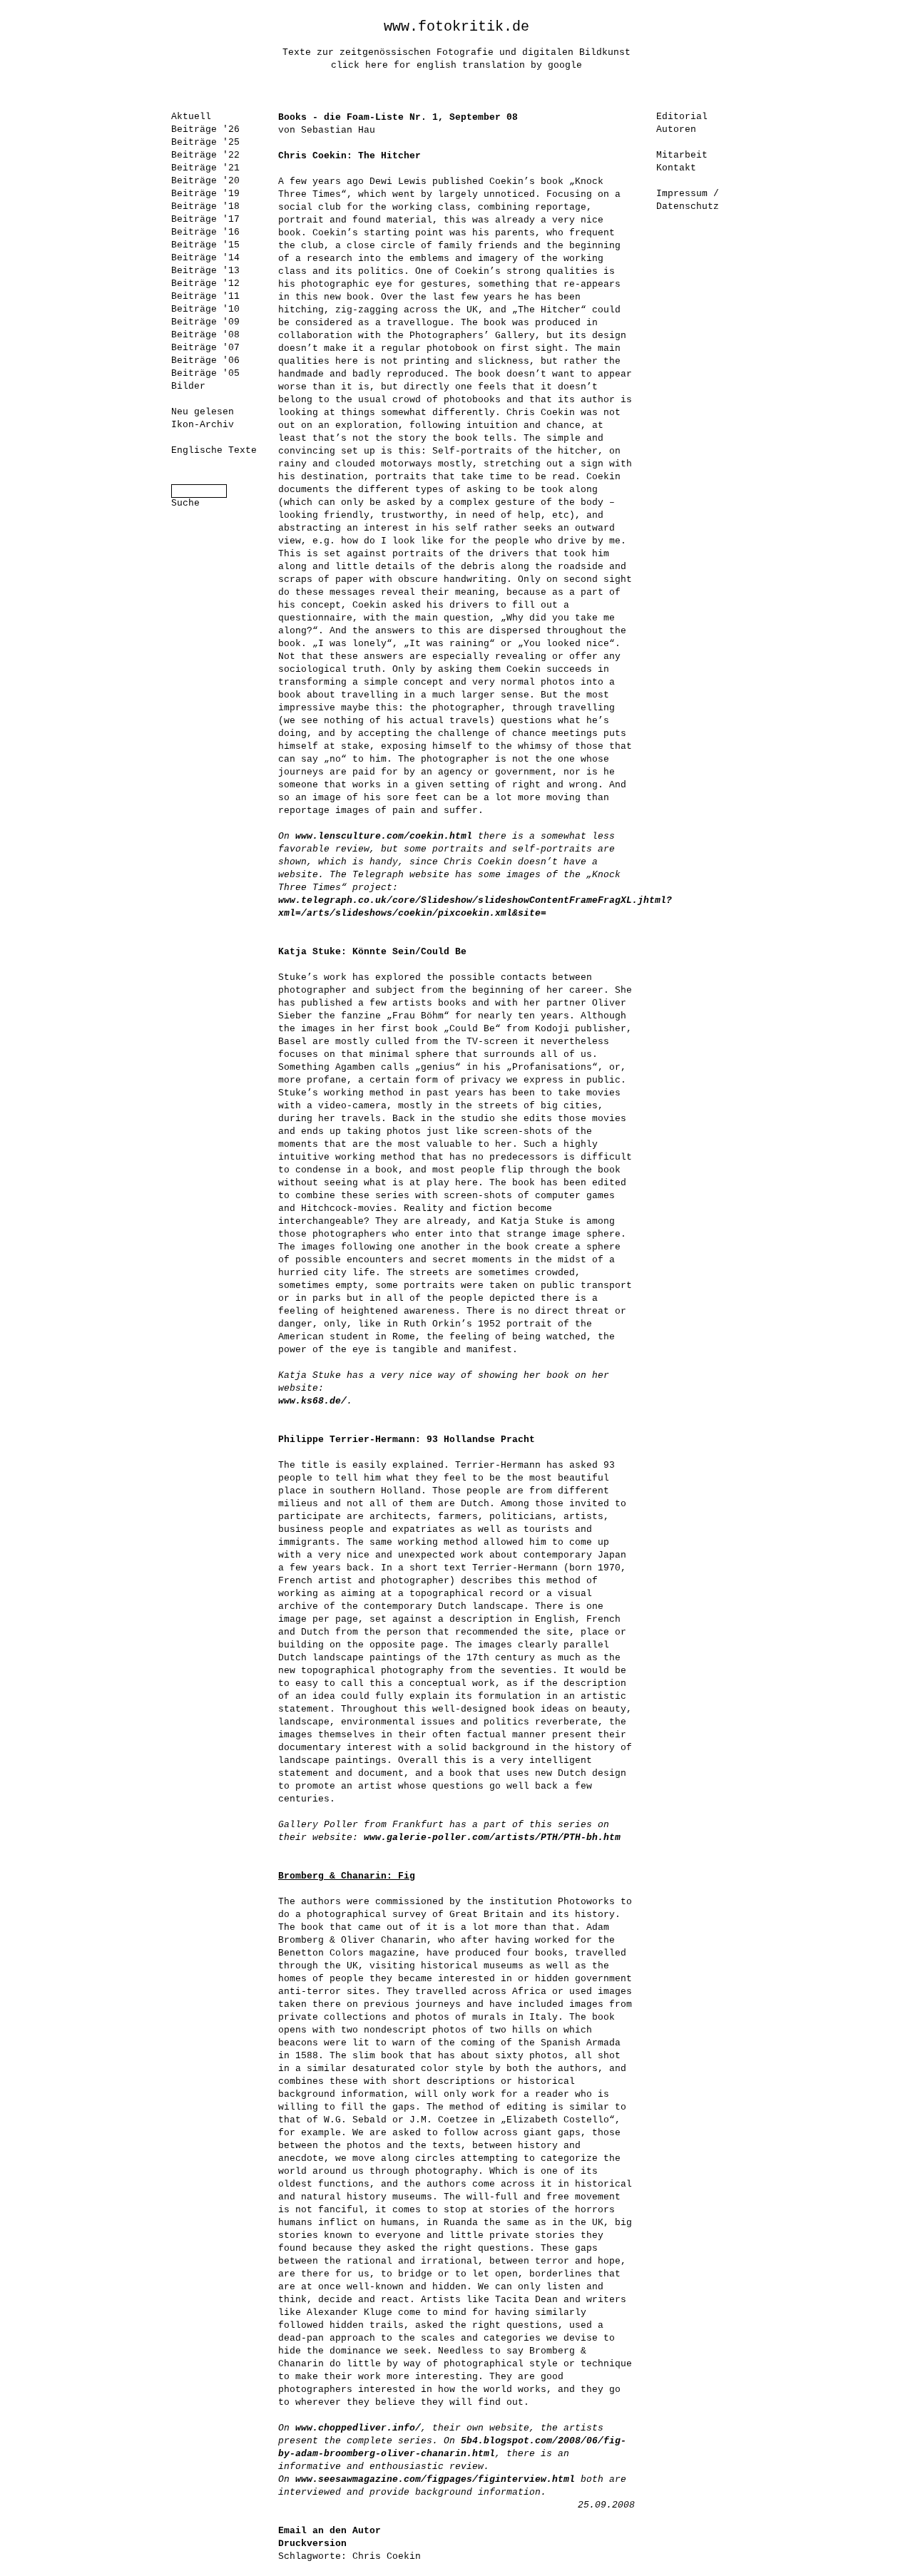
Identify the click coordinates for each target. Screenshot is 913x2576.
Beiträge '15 (205, 245)
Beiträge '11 (205, 296)
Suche (185, 503)
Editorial (682, 117)
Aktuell (191, 117)
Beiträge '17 (205, 219)
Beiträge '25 (205, 142)
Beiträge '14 (205, 258)
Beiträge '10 (205, 309)
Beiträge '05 (205, 373)
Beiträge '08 (205, 335)
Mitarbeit (682, 155)
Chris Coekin (387, 2556)
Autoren (676, 129)
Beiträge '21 (205, 168)
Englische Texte (214, 450)
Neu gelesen (203, 412)
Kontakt (676, 168)
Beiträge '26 (205, 129)
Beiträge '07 (205, 348)
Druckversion (312, 2544)
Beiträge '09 (205, 322)
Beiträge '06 (205, 361)
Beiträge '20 (205, 181)
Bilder (188, 386)
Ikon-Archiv (203, 425)
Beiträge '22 (205, 155)
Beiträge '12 (205, 283)
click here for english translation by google (456, 65)
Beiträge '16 (205, 232)
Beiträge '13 (205, 271)
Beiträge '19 (205, 194)
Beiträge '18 (205, 206)
